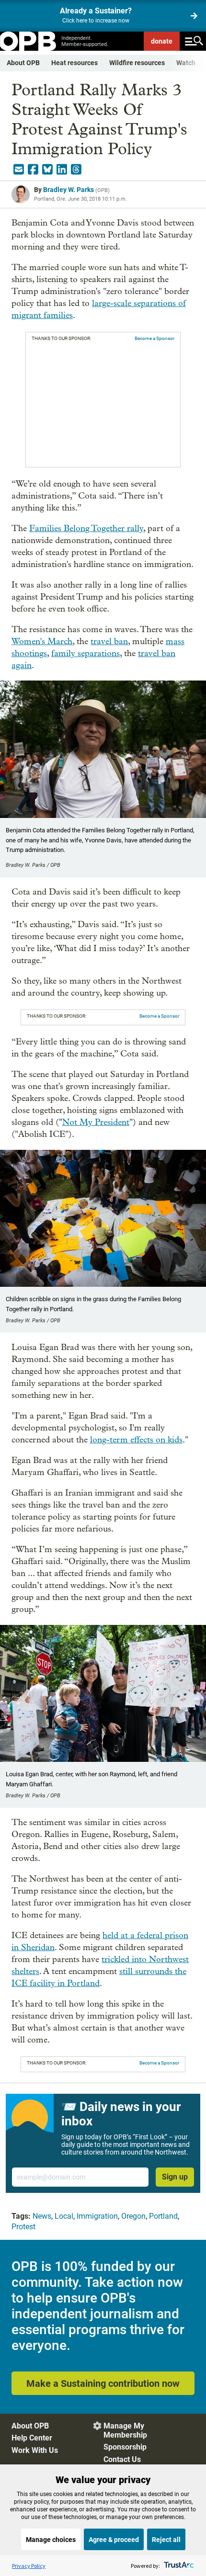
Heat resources (74, 63)
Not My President (96, 1122)
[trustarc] (178, 2566)
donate (162, 41)
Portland (163, 2216)
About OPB (23, 63)
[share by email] (19, 170)
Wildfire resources (137, 63)
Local (64, 2216)
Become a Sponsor (154, 338)
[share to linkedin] (62, 170)
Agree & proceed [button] (114, 2540)
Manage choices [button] (51, 2540)
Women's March (42, 641)
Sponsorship (125, 2447)
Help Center (32, 2438)
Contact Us (122, 2459)
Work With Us (35, 2450)
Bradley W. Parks (69, 190)
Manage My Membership (125, 2430)
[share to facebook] (33, 170)
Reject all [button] (166, 2540)
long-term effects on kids (136, 1440)
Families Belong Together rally (86, 528)
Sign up (175, 2177)
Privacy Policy (29, 2566)
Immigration (97, 2216)
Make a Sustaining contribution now (103, 2383)
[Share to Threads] (76, 170)
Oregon (133, 2216)
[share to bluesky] (47, 170)
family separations (86, 653)
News (42, 2216)
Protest (23, 2227)
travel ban (109, 641)
